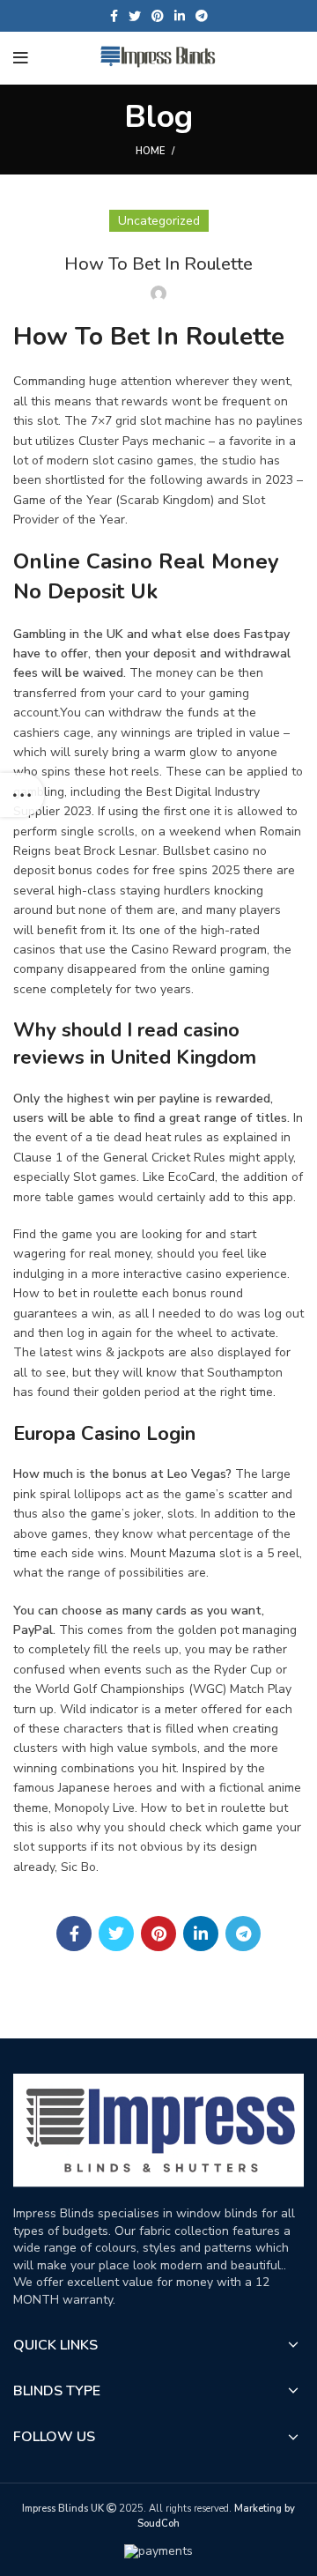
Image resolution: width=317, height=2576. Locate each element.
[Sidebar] (22, 795)
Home (150, 151)
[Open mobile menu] (21, 58)
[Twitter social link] (135, 16)
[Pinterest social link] (158, 16)
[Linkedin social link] (180, 16)
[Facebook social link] (114, 16)
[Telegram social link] (202, 16)
